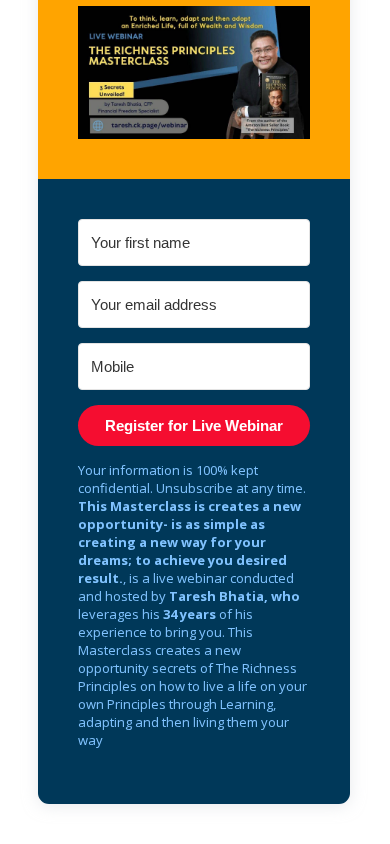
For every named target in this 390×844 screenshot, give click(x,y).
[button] (194, 72)
